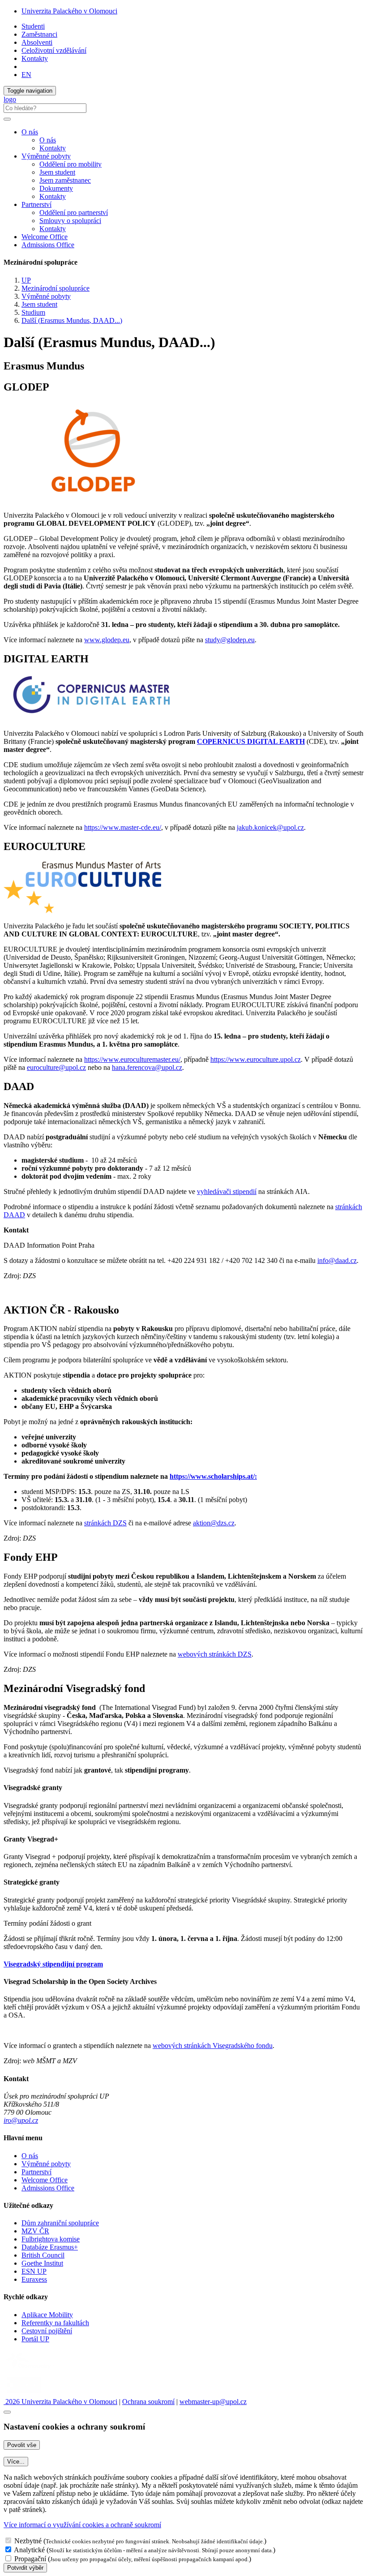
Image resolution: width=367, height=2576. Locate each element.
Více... (16, 2462)
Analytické (29, 2550)
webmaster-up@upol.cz (213, 2402)
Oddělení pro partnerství (74, 213)
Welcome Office (45, 237)
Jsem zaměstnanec (65, 180)
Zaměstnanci (39, 34)
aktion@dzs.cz (214, 1523)
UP (26, 280)
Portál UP (35, 2339)
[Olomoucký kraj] (34, 2370)
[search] (7, 119)
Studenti (33, 26)
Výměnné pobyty (46, 296)
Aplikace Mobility (47, 2315)
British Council (43, 2255)
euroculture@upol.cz (56, 1067)
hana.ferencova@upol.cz (147, 1067)
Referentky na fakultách (55, 2323)
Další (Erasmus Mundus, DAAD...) (72, 320)
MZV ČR (35, 2231)
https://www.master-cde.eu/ (123, 827)
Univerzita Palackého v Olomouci (69, 11)
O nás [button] (30, 132)
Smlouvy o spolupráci (70, 221)
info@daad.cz (337, 1260)
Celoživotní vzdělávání (54, 50)
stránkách (98, 1523)
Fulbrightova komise (51, 2239)
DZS (120, 1523)
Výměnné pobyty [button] (46, 156)
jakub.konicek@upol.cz (270, 827)
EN (26, 75)
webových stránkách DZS (215, 1654)
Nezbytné (28, 2541)
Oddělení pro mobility (70, 164)
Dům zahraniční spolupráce (60, 2223)
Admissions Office (48, 245)
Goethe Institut (42, 2263)
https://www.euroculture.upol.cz (256, 1059)
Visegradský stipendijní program (53, 1964)
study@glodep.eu (230, 640)
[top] (7, 2412)
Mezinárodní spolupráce (55, 288)
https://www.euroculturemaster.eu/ (132, 1059)
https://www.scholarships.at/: (213, 1476)
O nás (48, 140)
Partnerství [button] (36, 204)
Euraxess (34, 2279)
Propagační (30, 2559)
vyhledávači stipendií (227, 1191)
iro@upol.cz (21, 2120)
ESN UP (34, 2271)
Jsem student (57, 172)
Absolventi (37, 42)
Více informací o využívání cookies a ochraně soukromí (82, 2525)
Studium (33, 312)
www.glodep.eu (107, 640)
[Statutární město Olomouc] (24, 2394)
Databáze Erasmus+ (50, 2247)
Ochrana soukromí (148, 2402)
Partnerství (36, 2172)
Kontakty (35, 58)
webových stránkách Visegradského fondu (213, 2046)
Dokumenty (56, 188)
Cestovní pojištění (47, 2331)
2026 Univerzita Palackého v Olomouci (60, 2402)
